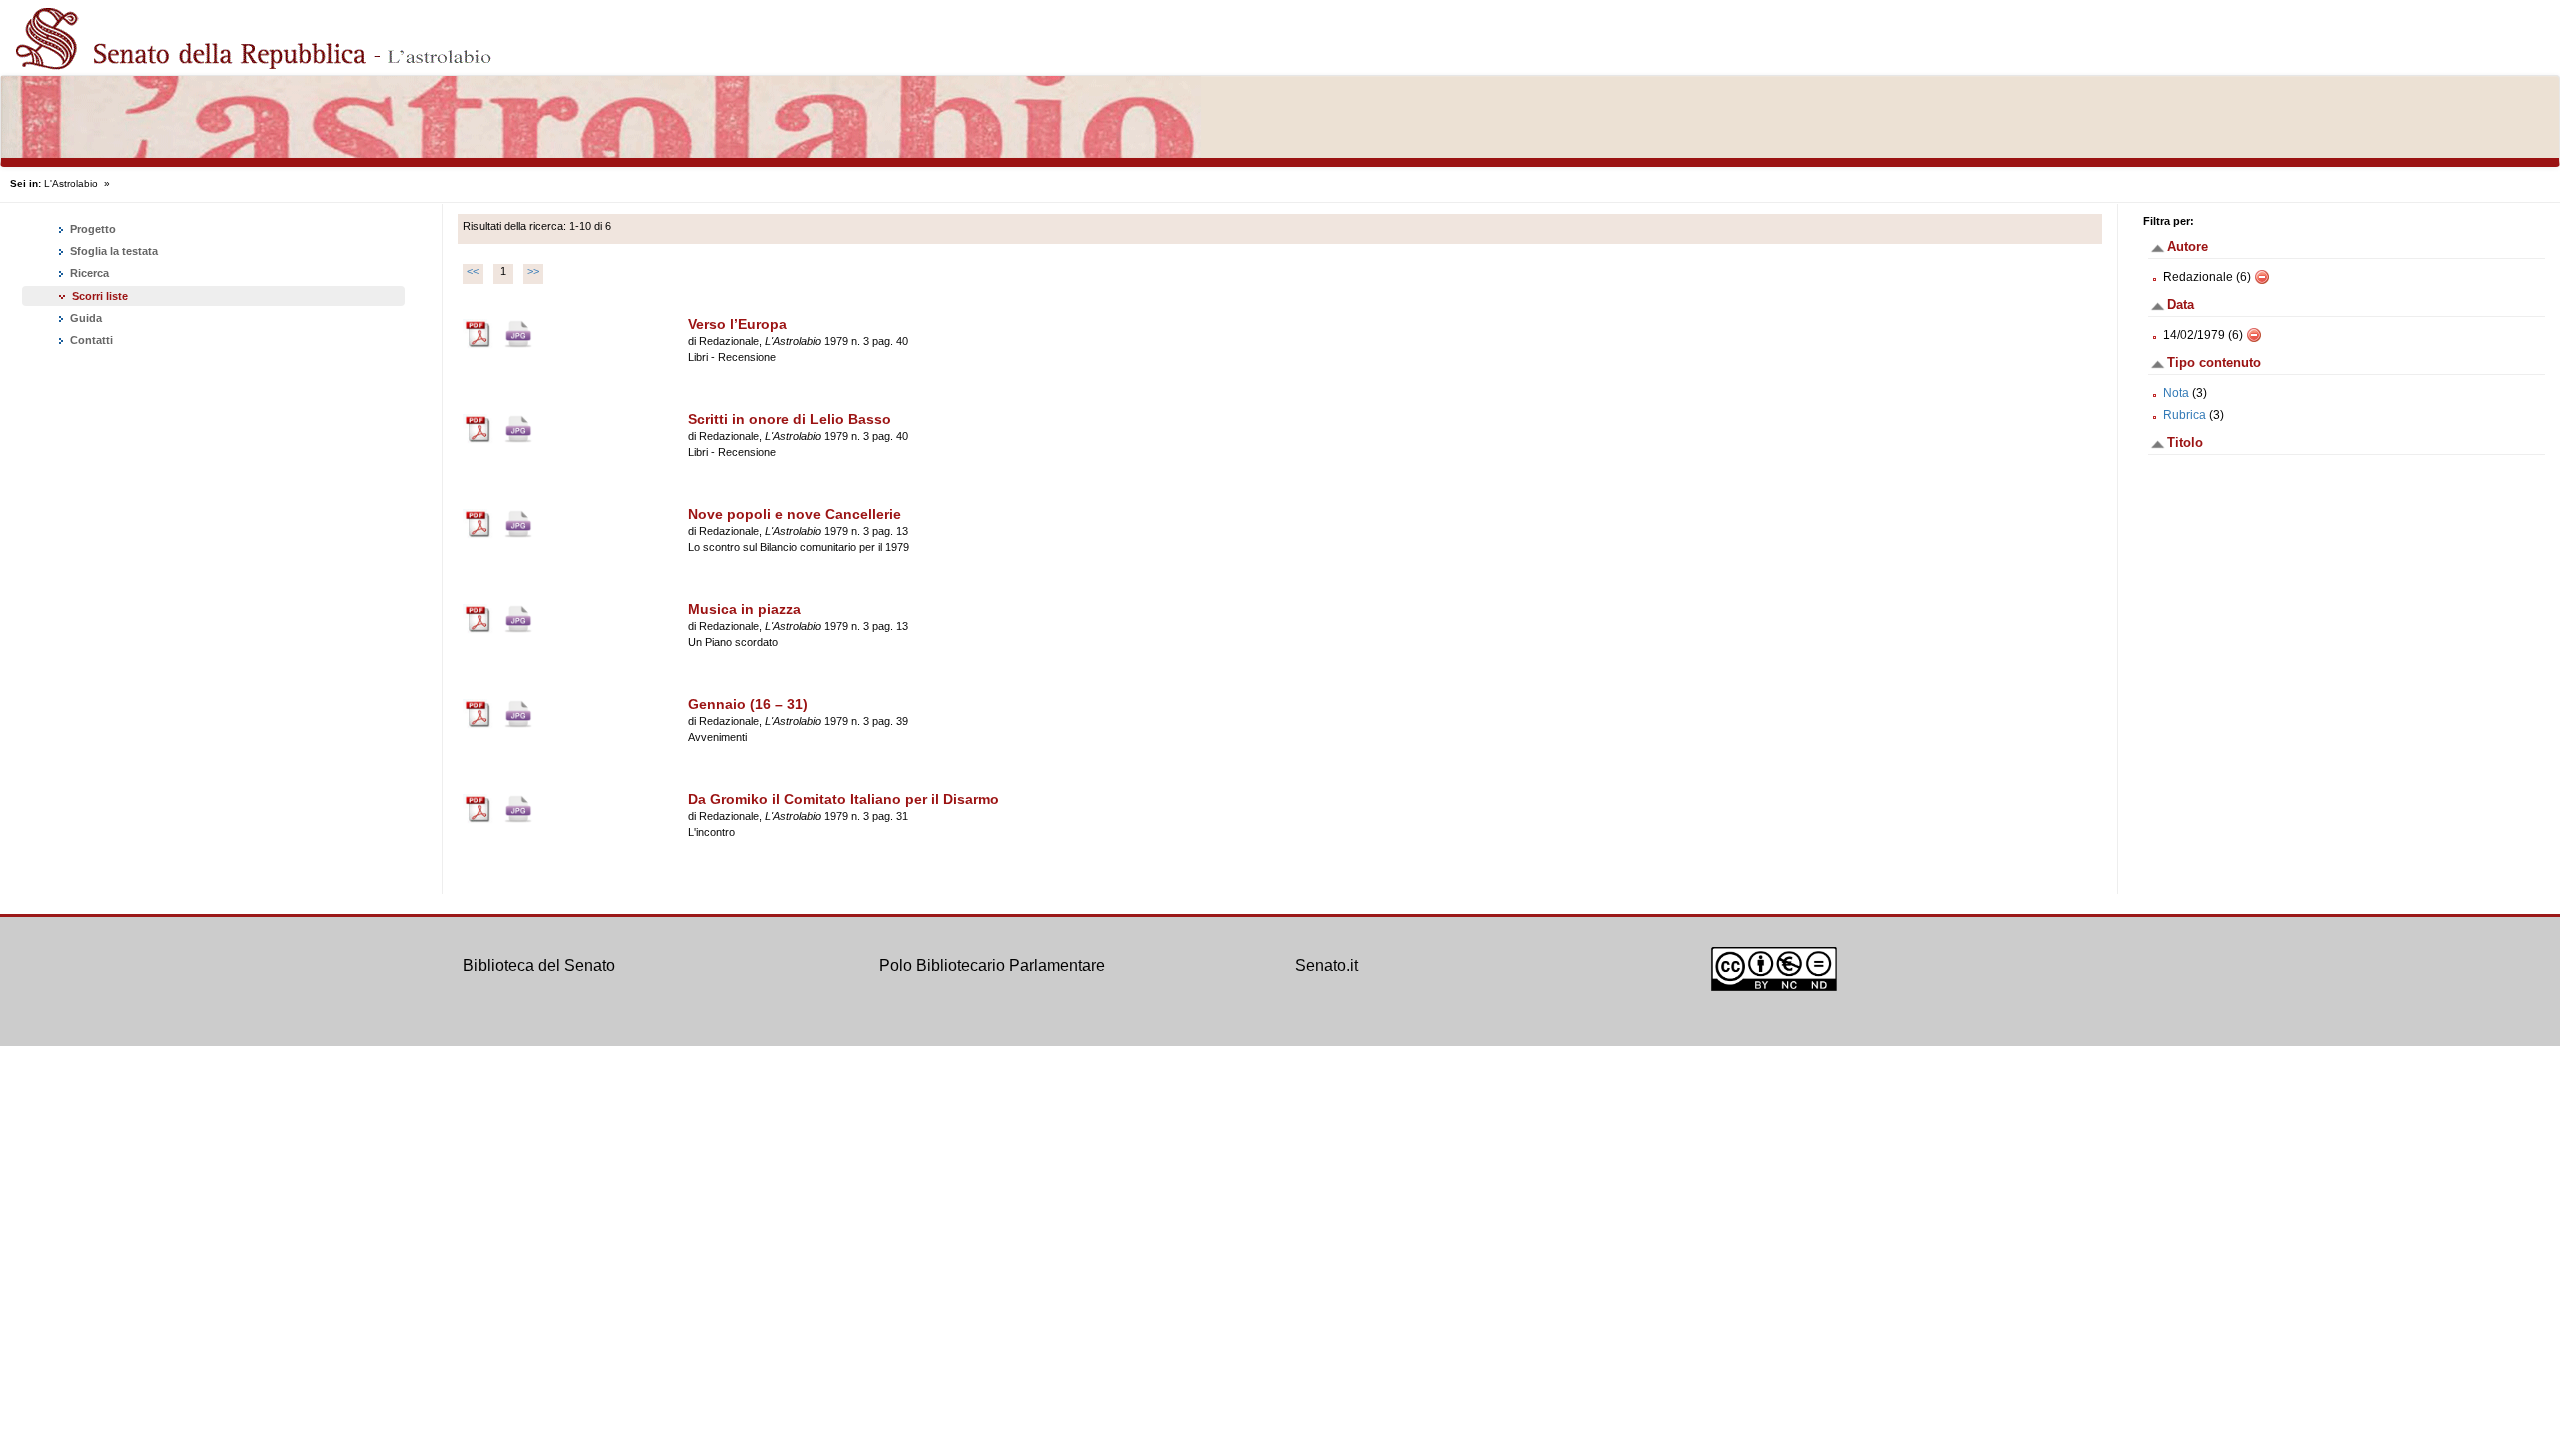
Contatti (90, 340)
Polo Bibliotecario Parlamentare (992, 965)
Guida (84, 318)
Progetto (91, 229)
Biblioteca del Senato (539, 965)
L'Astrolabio (71, 183)
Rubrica (2184, 415)
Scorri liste (100, 296)
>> (533, 271)
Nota (2176, 393)
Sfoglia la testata (112, 251)
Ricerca (88, 273)
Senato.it (1326, 965)
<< (473, 271)
